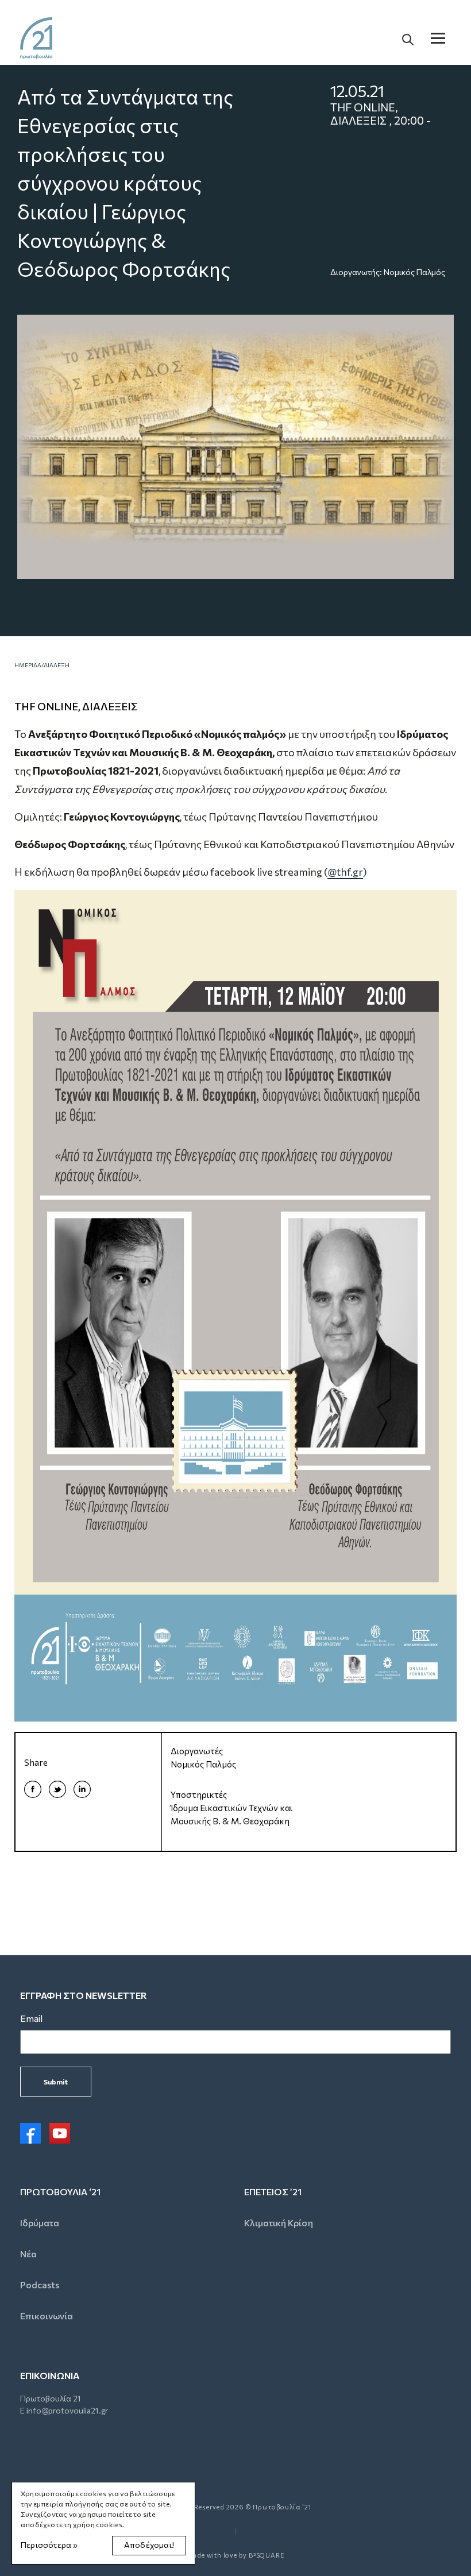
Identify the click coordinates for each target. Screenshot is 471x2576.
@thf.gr (345, 872)
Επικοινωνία (47, 2316)
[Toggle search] (408, 38)
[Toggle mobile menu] (438, 38)
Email (31, 2018)
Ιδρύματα (40, 2223)
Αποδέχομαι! (149, 2545)
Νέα (28, 2254)
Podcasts (40, 2285)
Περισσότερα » (49, 2545)
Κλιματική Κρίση (279, 2223)
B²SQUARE (267, 2555)
